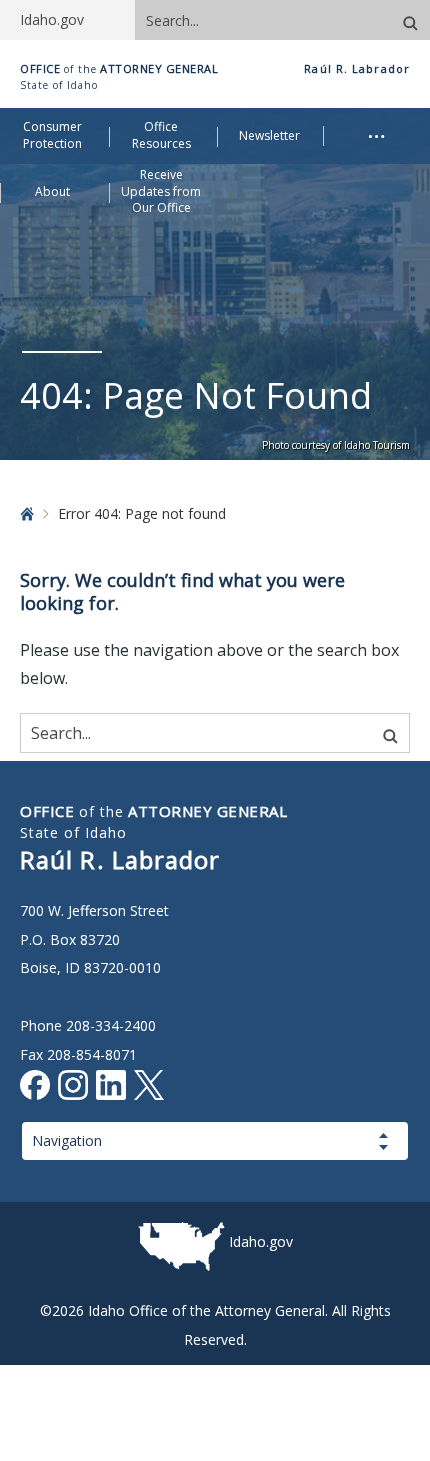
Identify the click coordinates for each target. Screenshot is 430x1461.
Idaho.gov (261, 1241)
